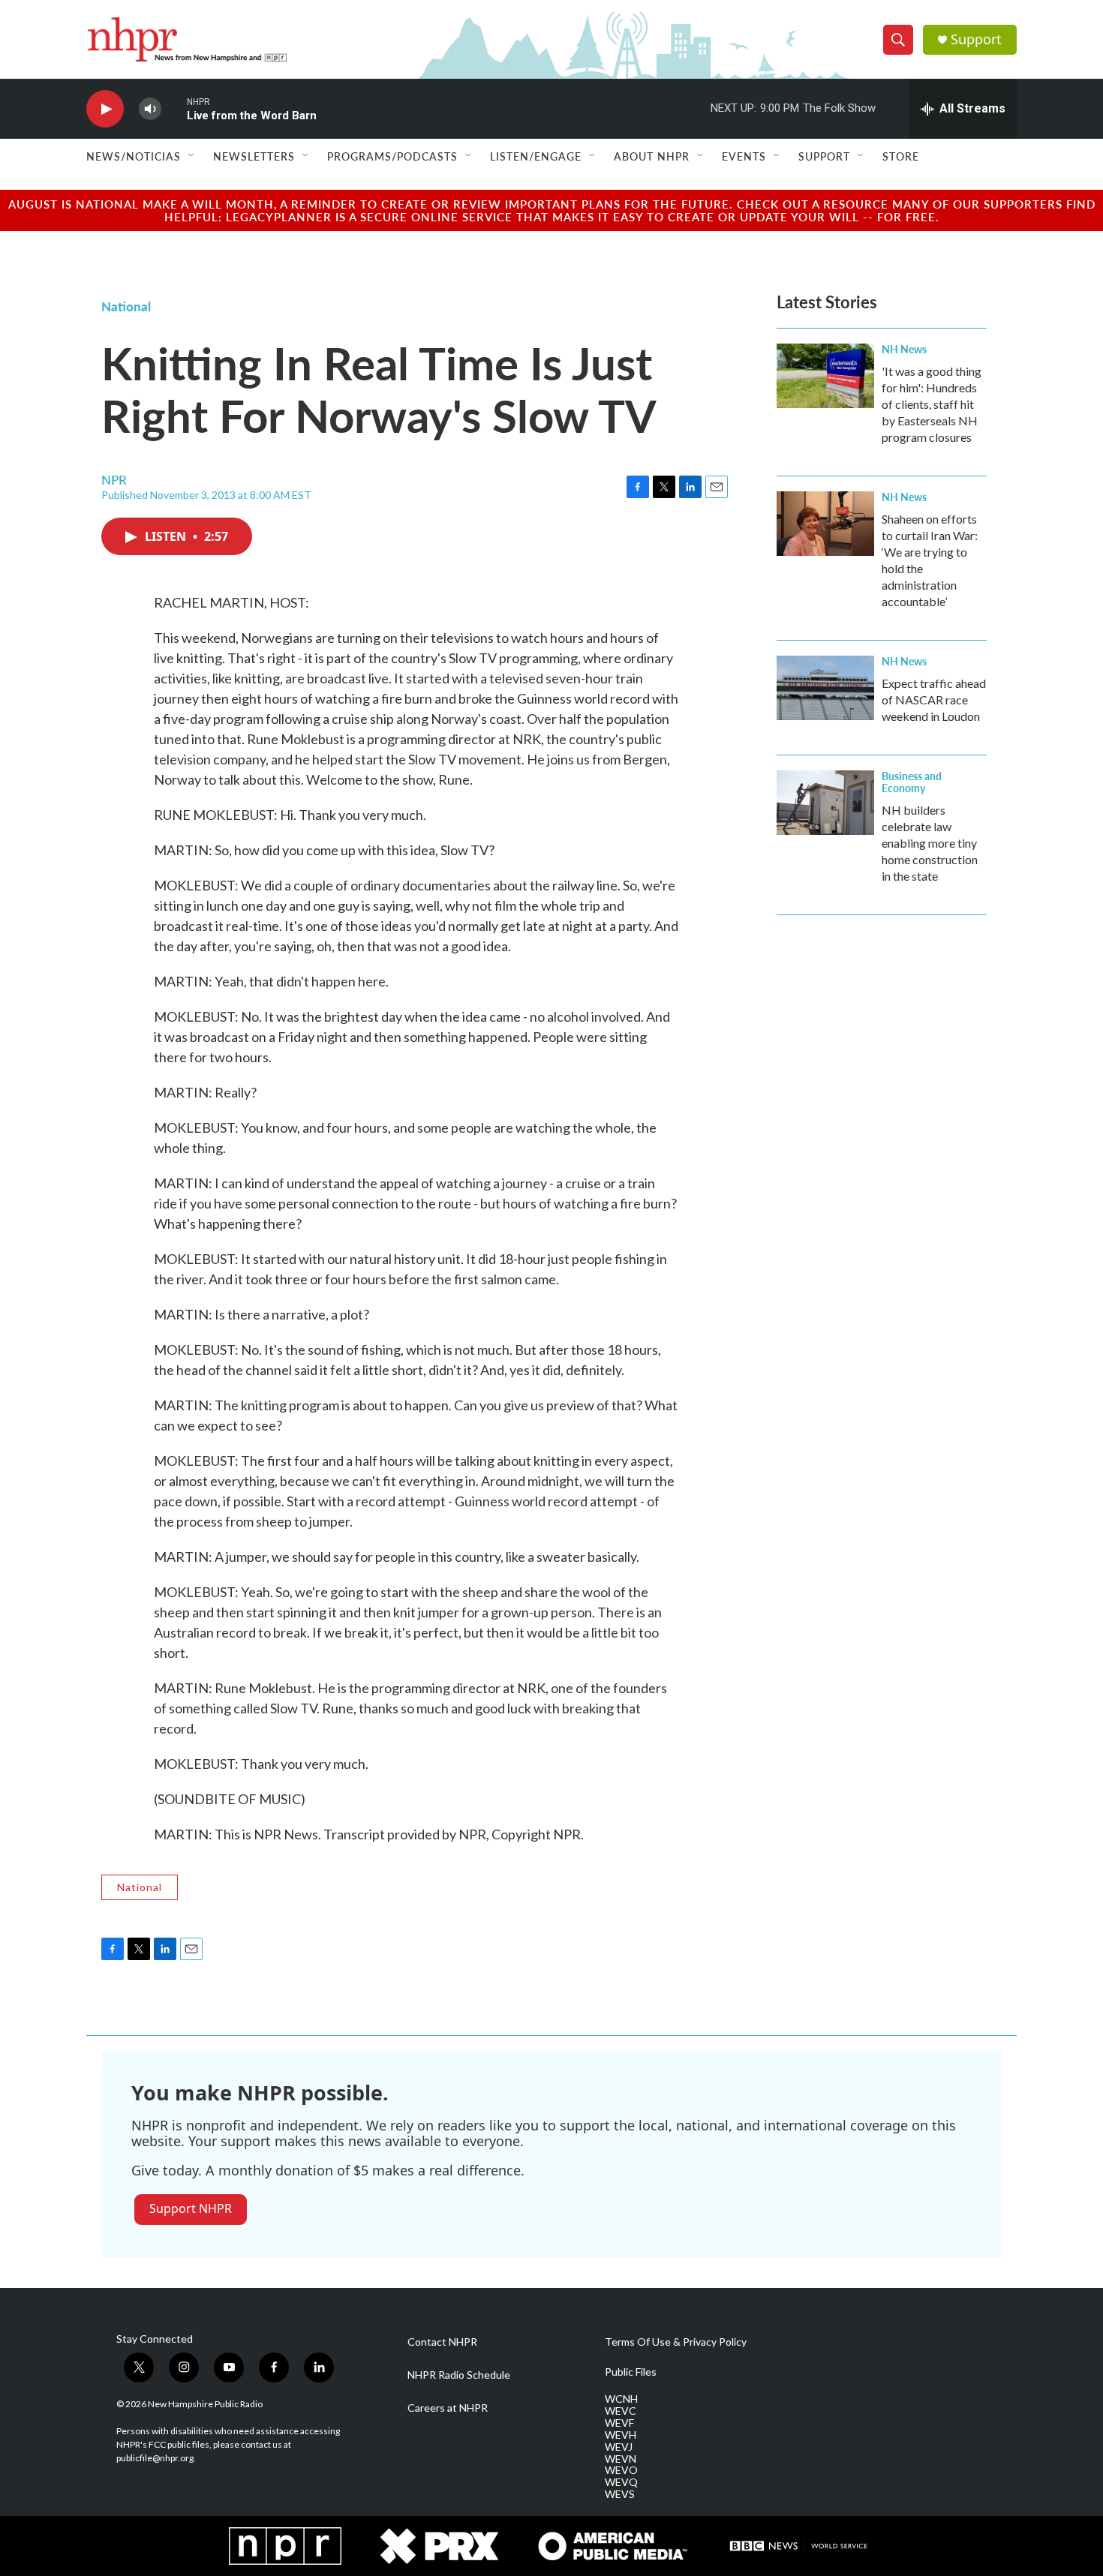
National (126, 306)
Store (901, 156)
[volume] (150, 109)
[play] (105, 109)
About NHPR (652, 156)
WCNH (621, 2399)
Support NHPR (191, 2208)
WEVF (619, 2423)
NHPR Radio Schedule (459, 2375)
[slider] (174, 108)
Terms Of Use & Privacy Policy (676, 2342)
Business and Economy (912, 782)
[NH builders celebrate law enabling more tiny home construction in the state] (825, 803)
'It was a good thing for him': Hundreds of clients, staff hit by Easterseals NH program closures (932, 404)
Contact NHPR (442, 2342)
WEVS (620, 2494)
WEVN (621, 2459)
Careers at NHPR (448, 2408)
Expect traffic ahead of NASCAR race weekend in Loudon (934, 700)
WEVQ (621, 2482)
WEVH (621, 2435)
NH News (904, 349)
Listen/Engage (536, 156)
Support (976, 39)
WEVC (621, 2411)
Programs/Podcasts (392, 156)
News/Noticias (134, 156)
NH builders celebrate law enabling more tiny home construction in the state (930, 843)
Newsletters (254, 156)
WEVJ (619, 2447)
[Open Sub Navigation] (192, 156)
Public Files (631, 2372)
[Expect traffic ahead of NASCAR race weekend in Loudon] (825, 688)
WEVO (621, 2470)
